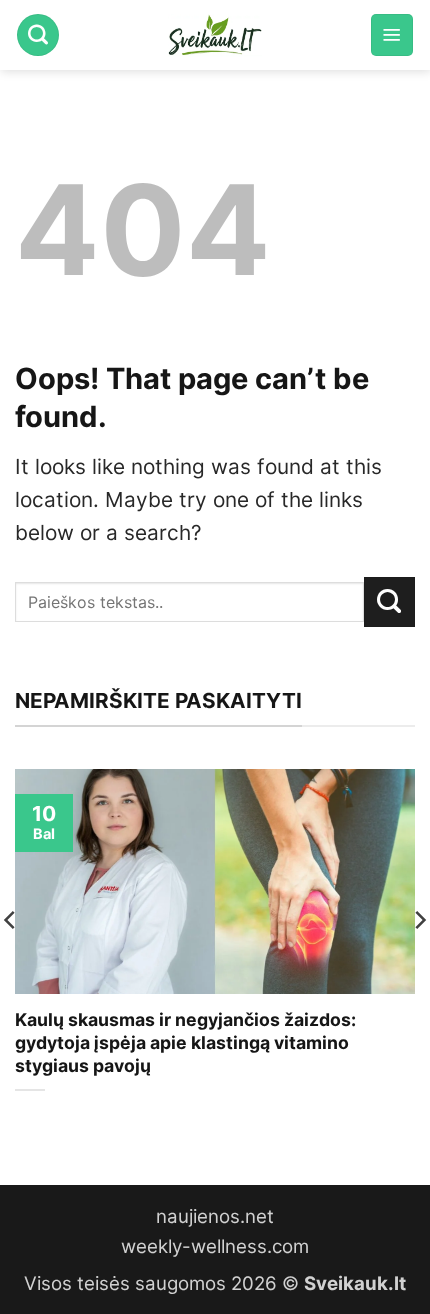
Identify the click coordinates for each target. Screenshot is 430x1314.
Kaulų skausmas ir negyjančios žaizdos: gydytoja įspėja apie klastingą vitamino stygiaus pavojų (185, 1042)
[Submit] (389, 602)
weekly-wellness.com (215, 1246)
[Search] (38, 35)
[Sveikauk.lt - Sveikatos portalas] (215, 35)
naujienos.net (215, 1216)
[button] (392, 35)
